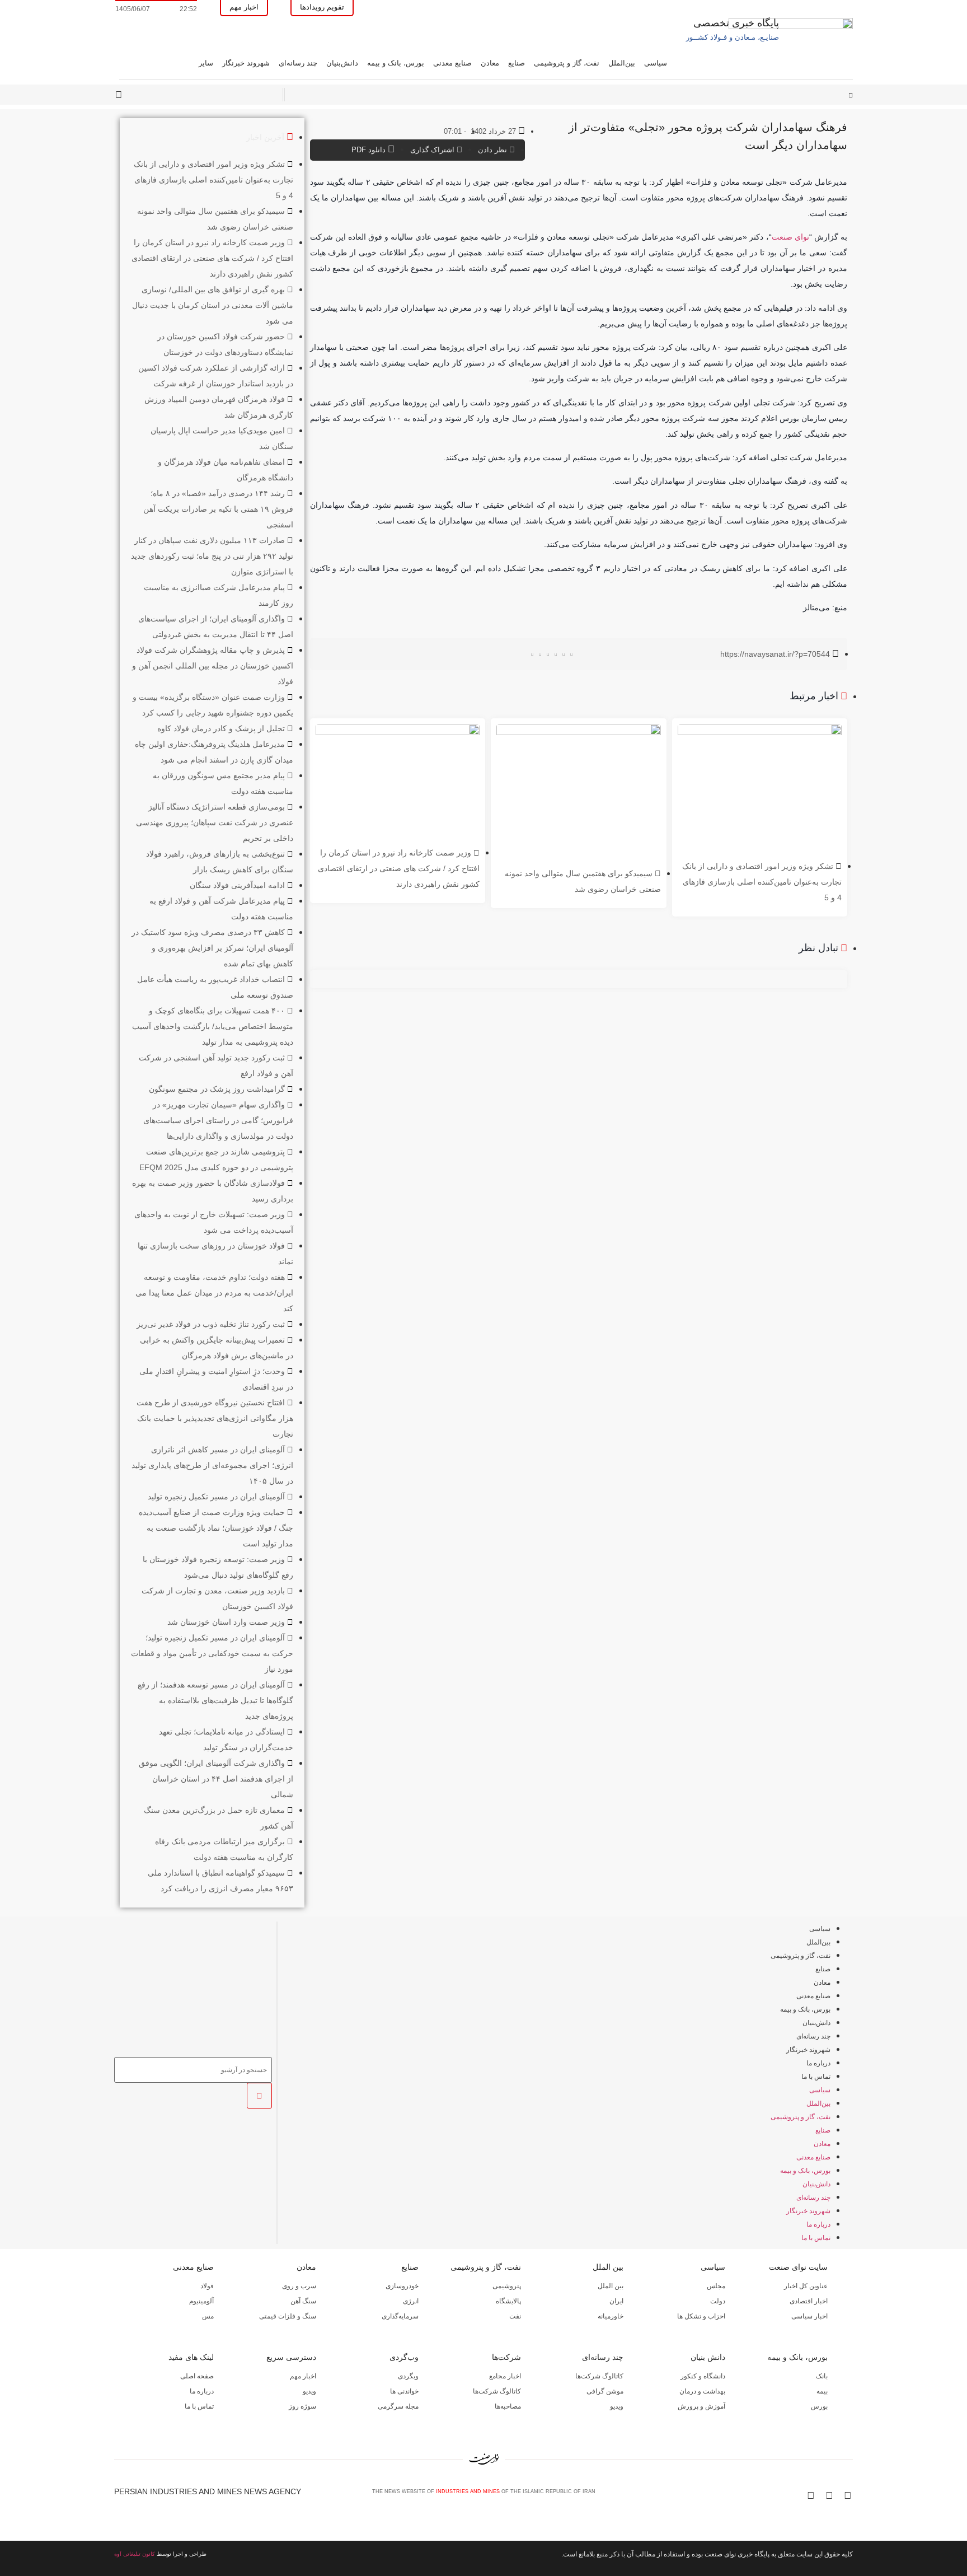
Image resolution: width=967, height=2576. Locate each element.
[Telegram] (848, 2495)
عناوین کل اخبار (806, 2286)
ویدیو (617, 2406)
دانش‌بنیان (342, 63)
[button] (572, 655)
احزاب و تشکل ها (701, 2316)
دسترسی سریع (291, 2357)
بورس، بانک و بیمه (396, 63)
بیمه (822, 2391)
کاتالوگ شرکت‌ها (599, 2376)
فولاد (207, 2286)
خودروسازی (402, 2286)
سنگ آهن (303, 2301)
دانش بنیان (708, 2357)
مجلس (716, 2286)
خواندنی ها (404, 2391)
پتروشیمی (507, 2286)
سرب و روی (299, 2286)
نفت (515, 2316)
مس (208, 2316)
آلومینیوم (201, 2301)
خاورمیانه (611, 2316)
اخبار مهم (303, 2376)
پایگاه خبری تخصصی (736, 23)
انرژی (411, 2301)
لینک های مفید (191, 2357)
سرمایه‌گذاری (400, 2316)
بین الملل (608, 2267)
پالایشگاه (508, 2301)
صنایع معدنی (452, 63)
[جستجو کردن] (259, 2096)
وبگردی (408, 2376)
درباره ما (818, 2063)
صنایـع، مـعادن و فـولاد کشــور (733, 37)
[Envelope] (811, 2495)
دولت (718, 2301)
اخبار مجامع (505, 2376)
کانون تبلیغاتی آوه (135, 2554)
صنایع (517, 63)
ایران (616, 2301)
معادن (490, 63)
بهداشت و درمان (702, 2391)
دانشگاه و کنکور (703, 2376)
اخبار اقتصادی (809, 2301)
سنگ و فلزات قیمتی (288, 2316)
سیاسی (656, 63)
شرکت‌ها (506, 2357)
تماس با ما (816, 2077)
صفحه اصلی (197, 2376)
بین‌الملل (622, 63)
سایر (206, 63)
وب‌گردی (404, 2357)
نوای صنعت (790, 237)
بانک (822, 2376)
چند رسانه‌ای (298, 63)
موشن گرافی (605, 2391)
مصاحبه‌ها (508, 2406)
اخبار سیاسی (809, 2316)
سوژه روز (302, 2406)
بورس (819, 2406)
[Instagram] (829, 2495)
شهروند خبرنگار (246, 63)
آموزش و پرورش (701, 2406)
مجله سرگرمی (398, 2406)
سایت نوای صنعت (798, 2267)
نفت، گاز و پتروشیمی (567, 63)
